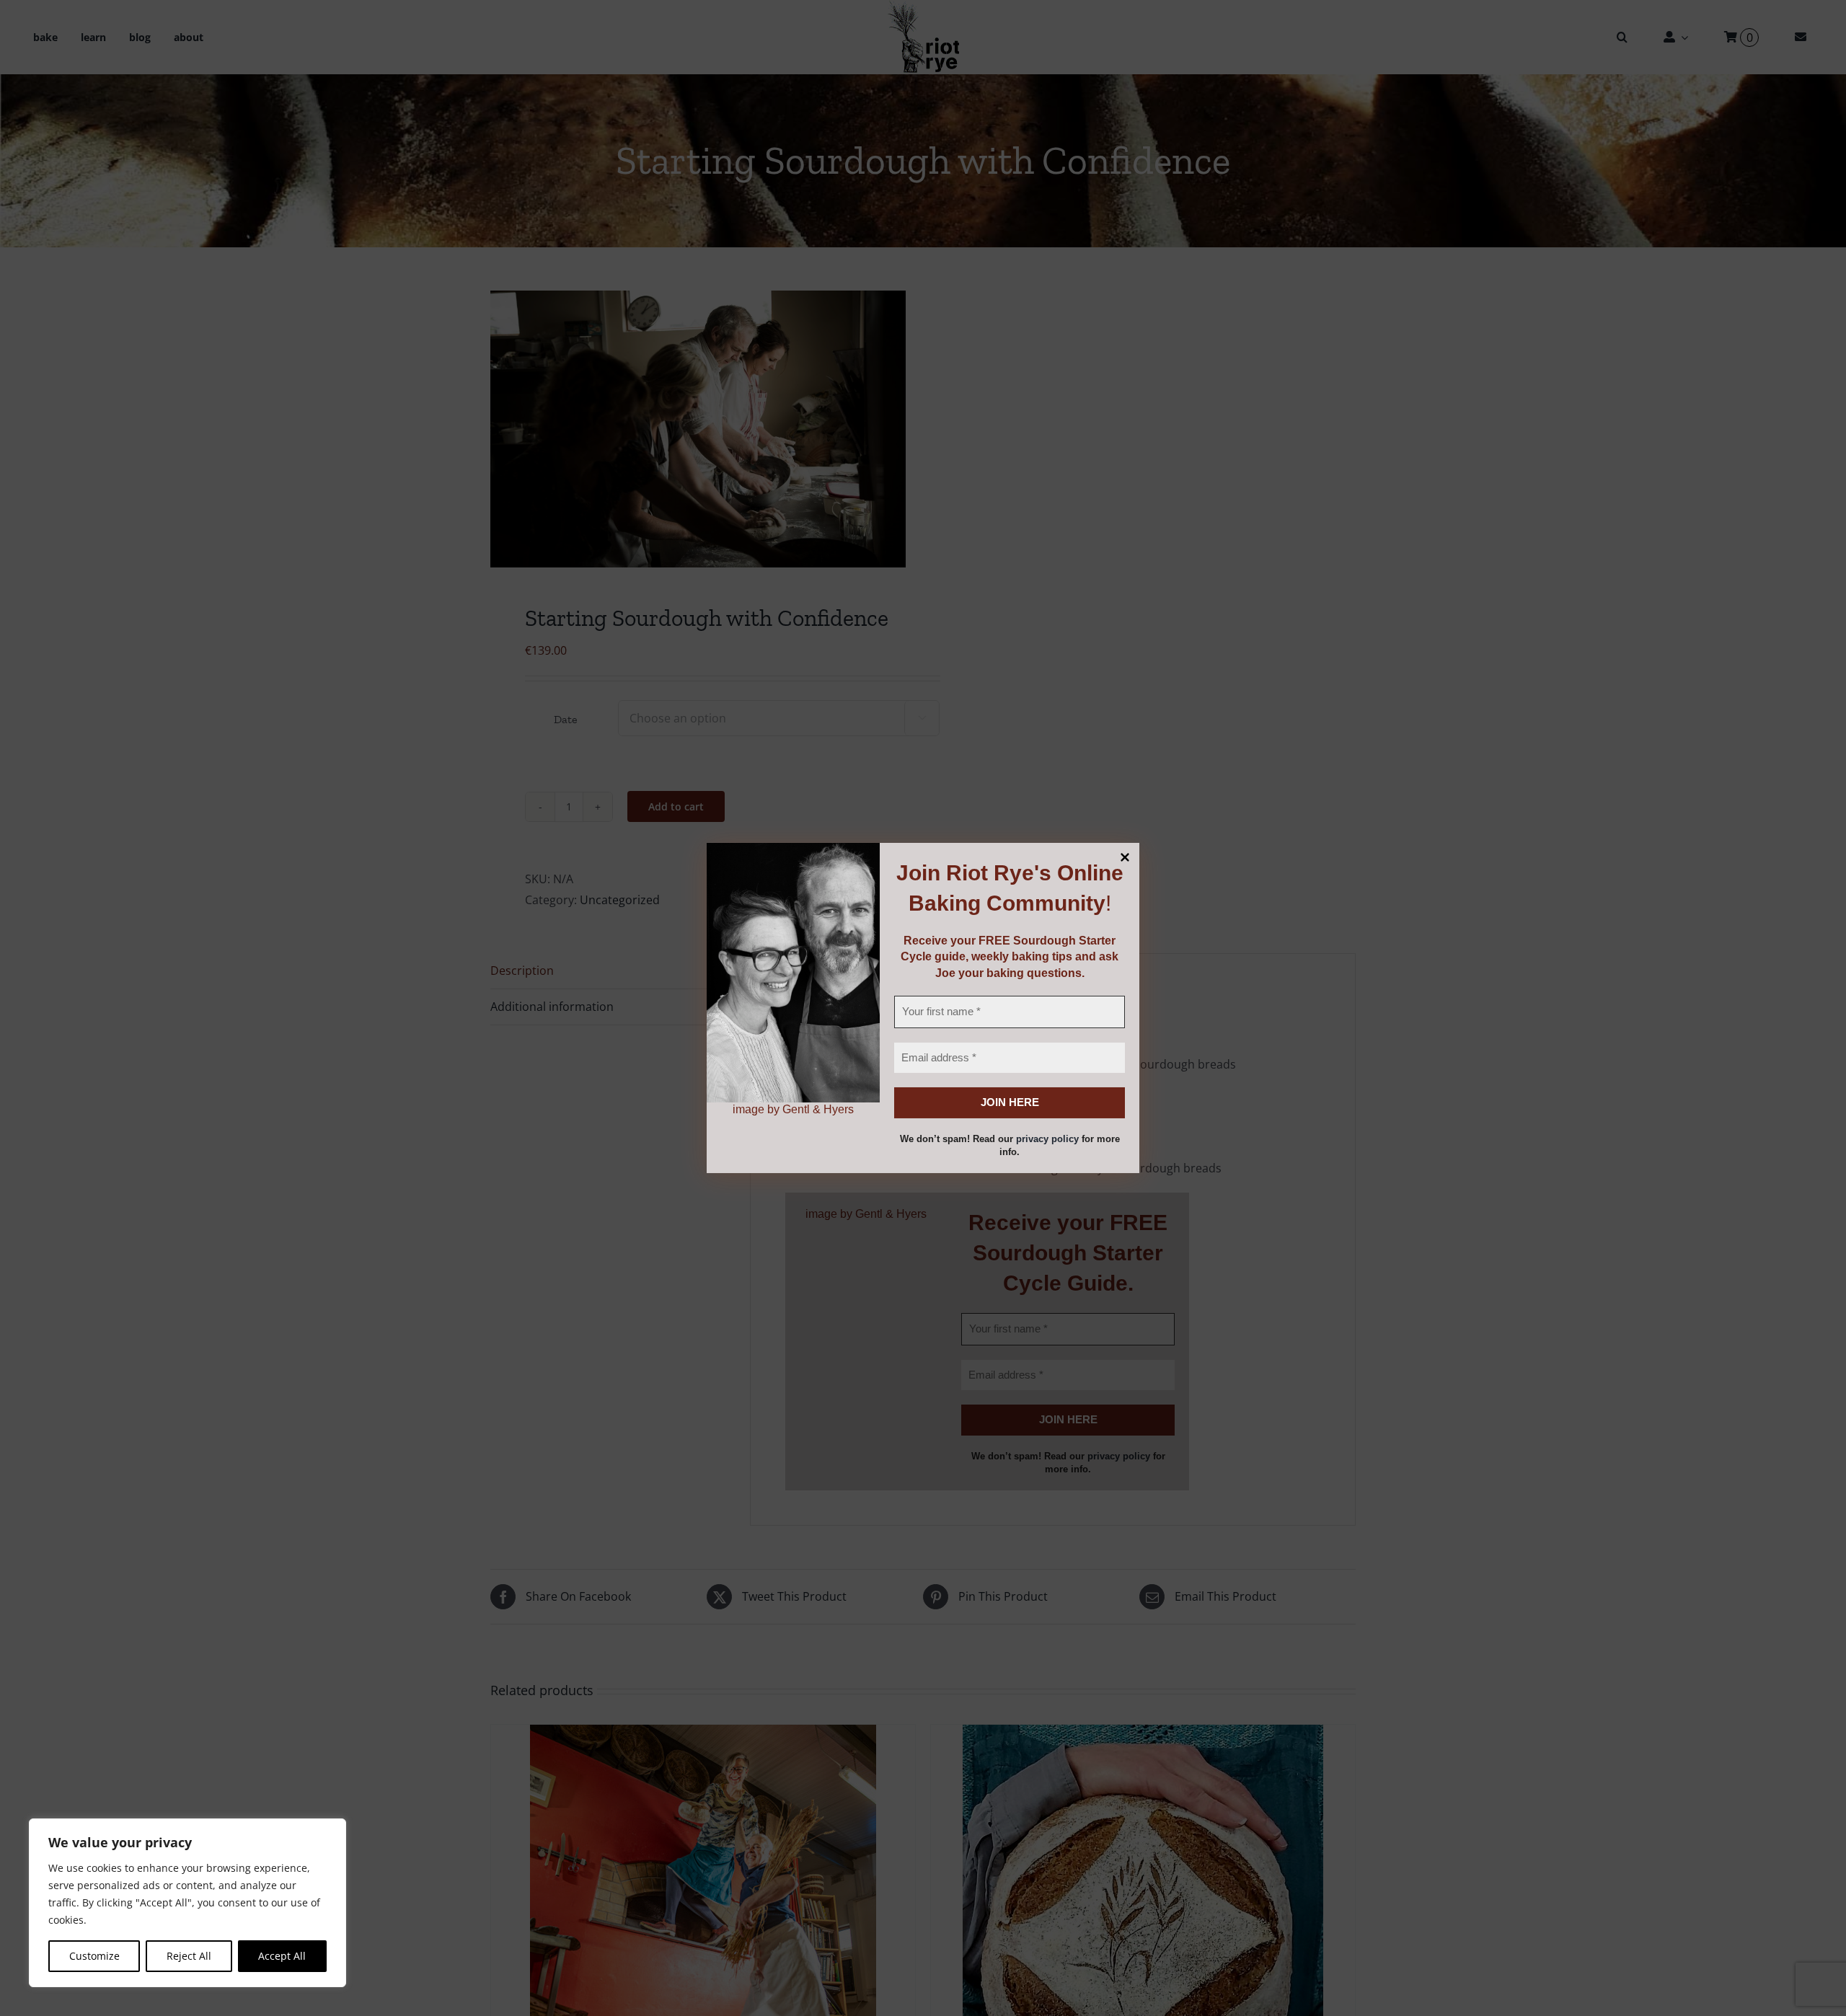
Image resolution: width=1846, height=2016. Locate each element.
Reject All (189, 1956)
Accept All (282, 1956)
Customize (94, 1956)
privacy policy (1047, 1139)
